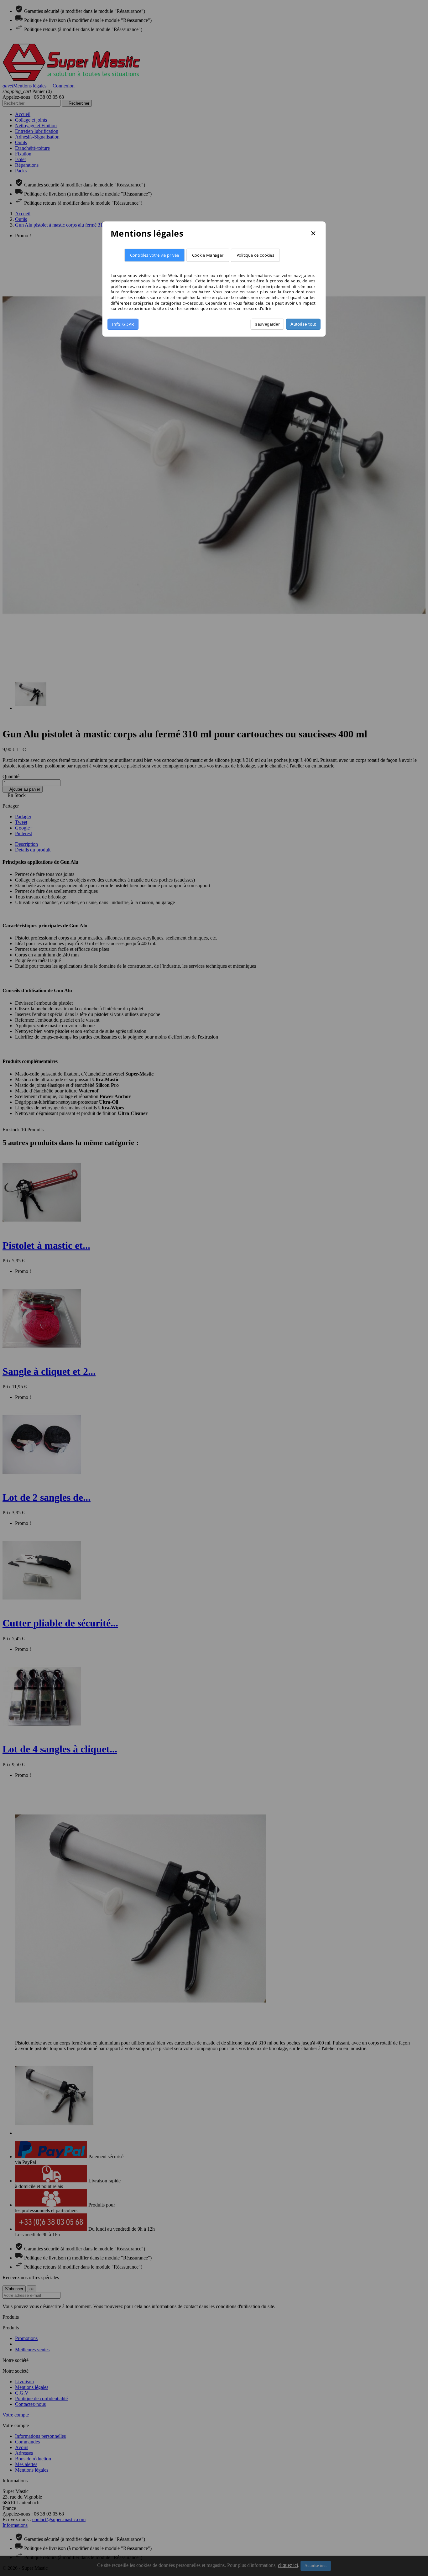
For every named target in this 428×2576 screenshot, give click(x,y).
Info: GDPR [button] (123, 324)
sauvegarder (267, 324)
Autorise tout (303, 324)
